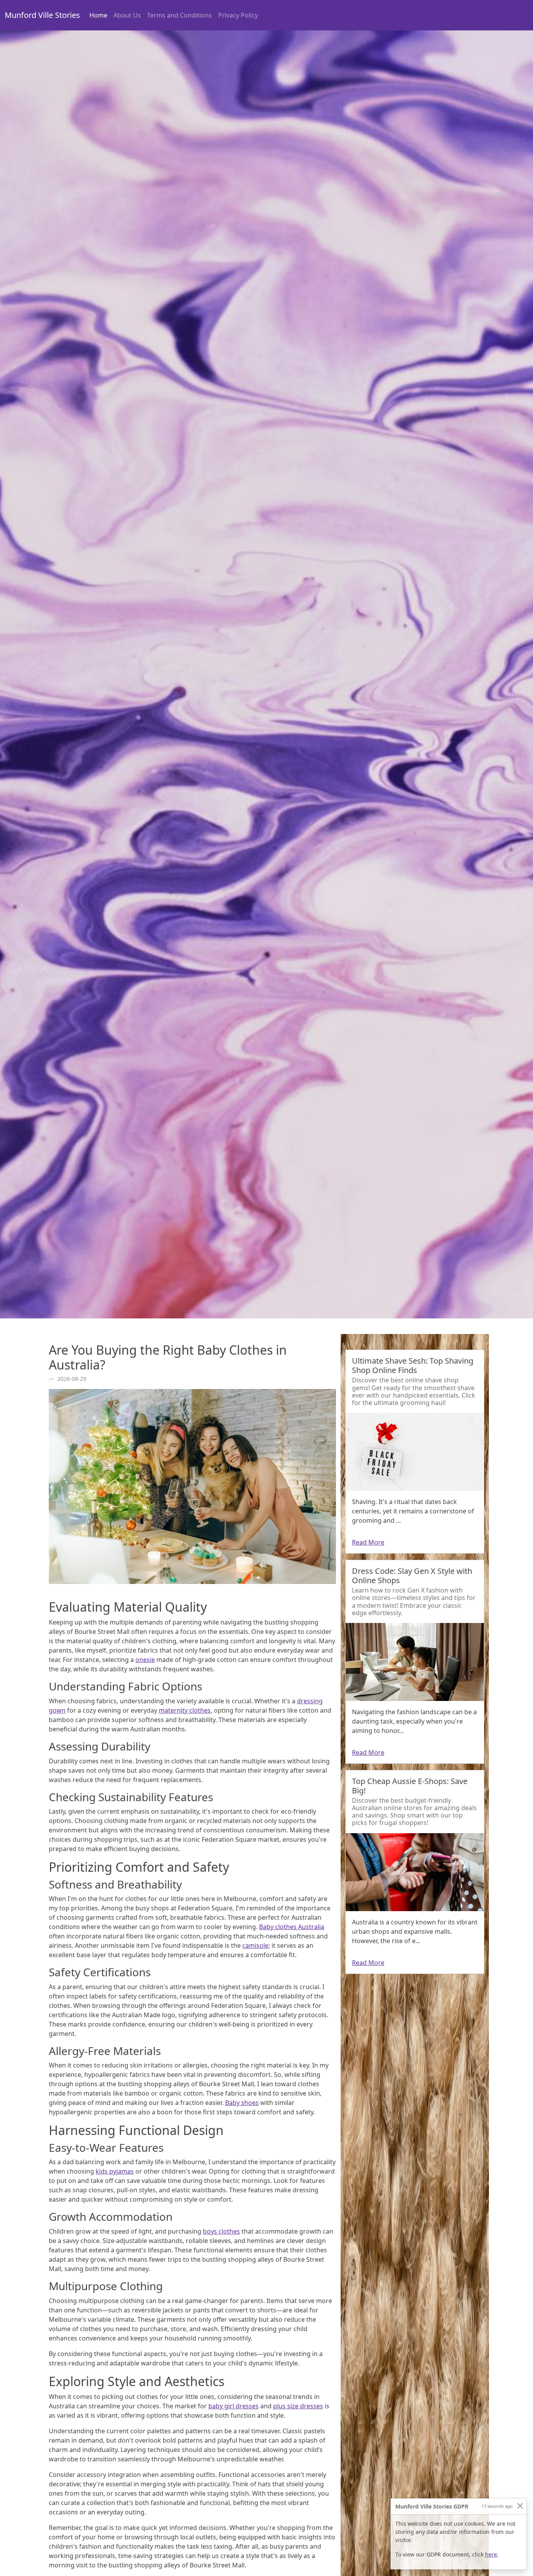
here (491, 2554)
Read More (368, 1542)
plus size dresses (298, 2406)
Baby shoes (242, 2103)
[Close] (520, 2506)
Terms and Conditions (179, 15)
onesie (145, 1660)
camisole (255, 1945)
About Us (127, 15)
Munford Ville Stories (42, 15)
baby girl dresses (234, 2406)
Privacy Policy (238, 15)
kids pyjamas (115, 2171)
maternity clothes (185, 1710)
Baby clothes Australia (292, 1927)
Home (100, 15)
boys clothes (221, 2231)
